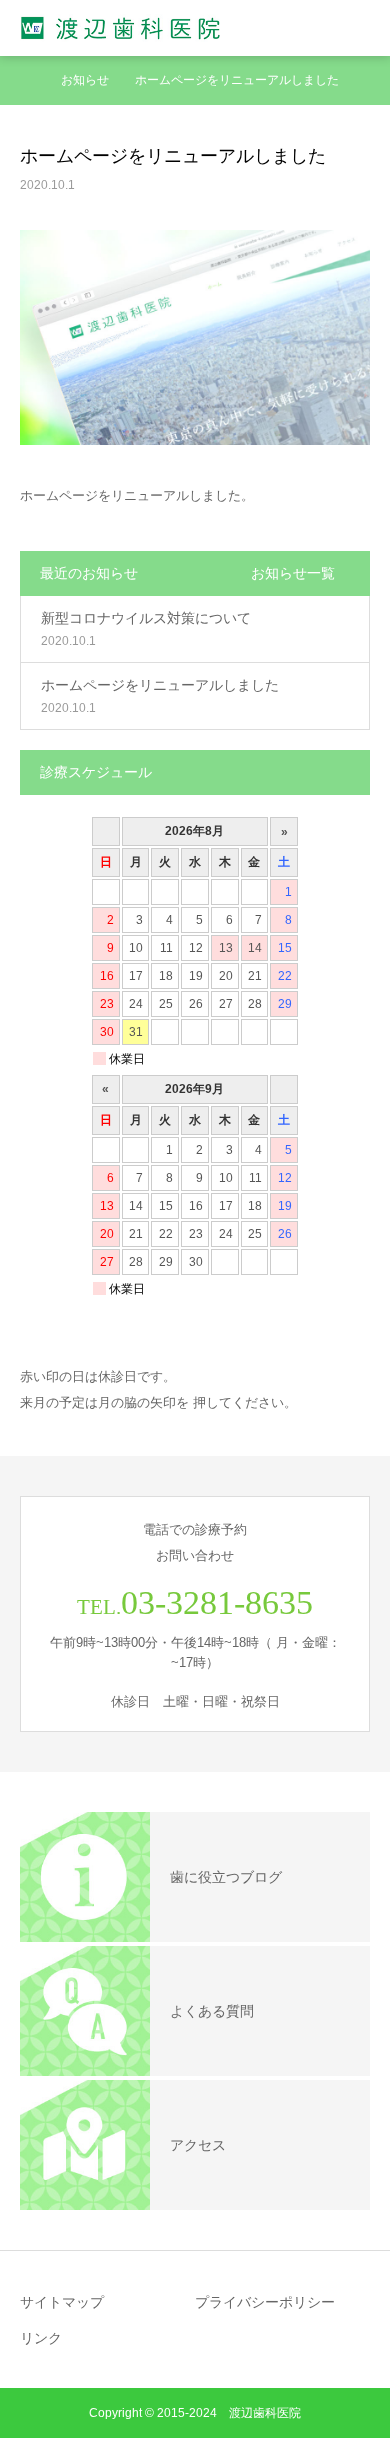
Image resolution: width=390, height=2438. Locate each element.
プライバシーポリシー (265, 2302)
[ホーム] (27, 80)
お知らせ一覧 (293, 573)
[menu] (362, 28)
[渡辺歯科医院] (122, 28)
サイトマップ (62, 2302)
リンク (41, 2338)
